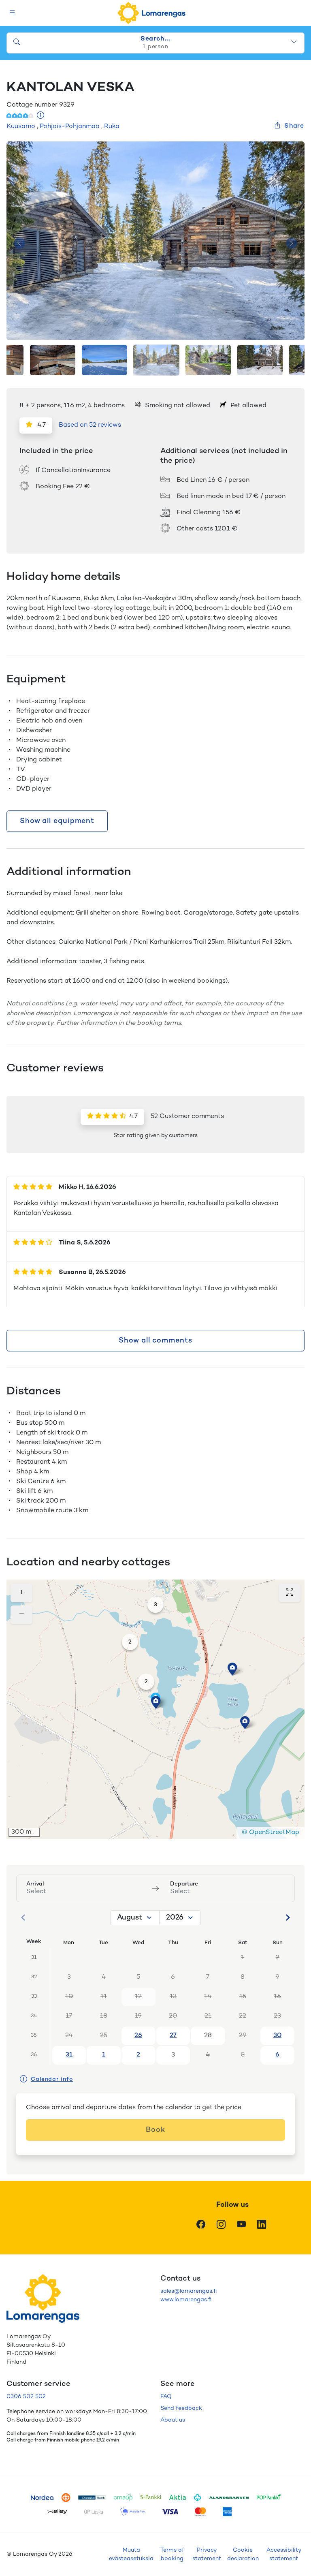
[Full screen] (290, 1593)
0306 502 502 (26, 2397)
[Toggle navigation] (12, 13)
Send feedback (181, 2408)
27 (173, 2036)
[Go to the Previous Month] (23, 1918)
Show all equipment (57, 821)
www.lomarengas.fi (186, 2300)
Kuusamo (21, 127)
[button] (232, 1669)
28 (208, 2036)
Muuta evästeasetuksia (131, 2555)
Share (294, 126)
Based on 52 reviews (90, 425)
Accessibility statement (284, 2555)
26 (138, 2036)
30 (277, 2036)
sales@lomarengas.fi (189, 2291)
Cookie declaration (243, 2555)
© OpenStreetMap (271, 1833)
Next (292, 243)
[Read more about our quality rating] (41, 116)
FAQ (166, 2397)
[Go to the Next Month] (288, 1918)
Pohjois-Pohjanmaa (70, 127)
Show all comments (155, 1341)
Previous (19, 243)
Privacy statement (207, 2555)
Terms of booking (172, 2555)
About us (173, 2420)
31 (69, 2055)
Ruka (112, 127)
